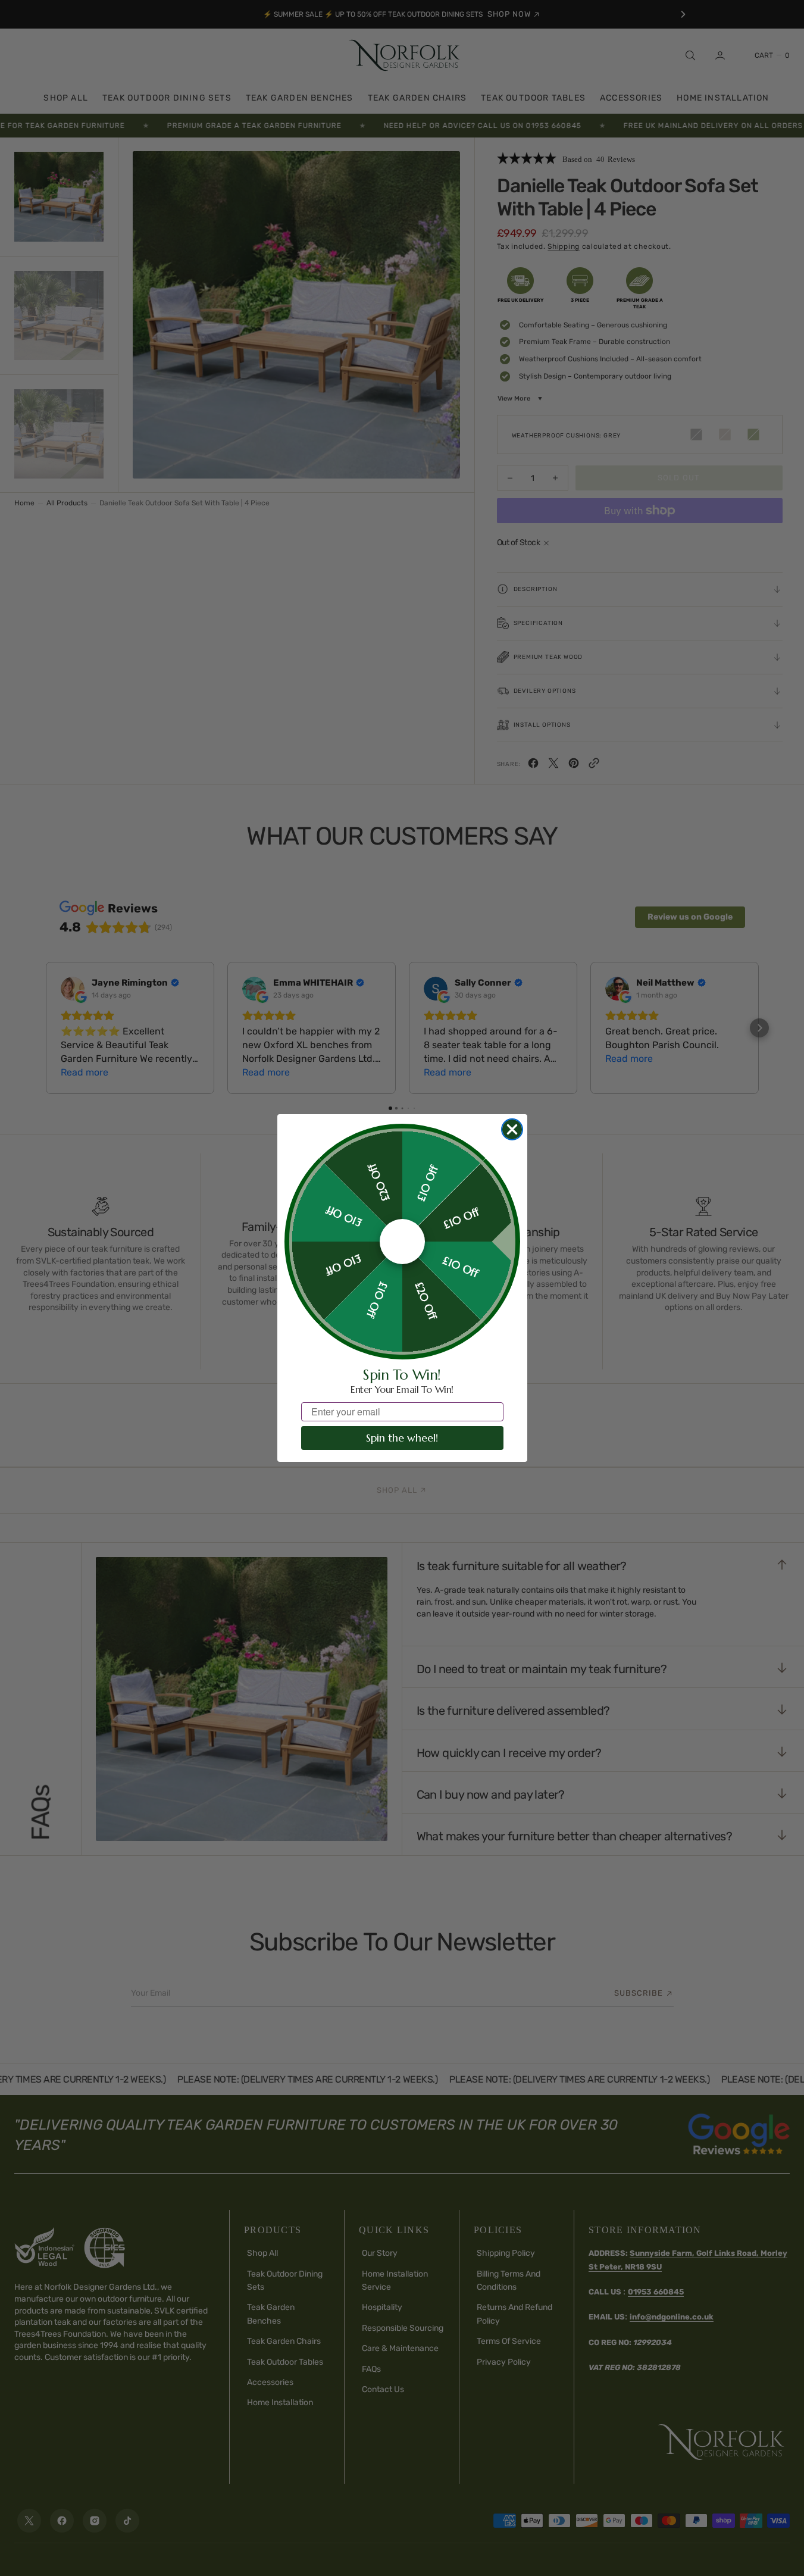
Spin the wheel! (402, 1438)
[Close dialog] (512, 1129)
